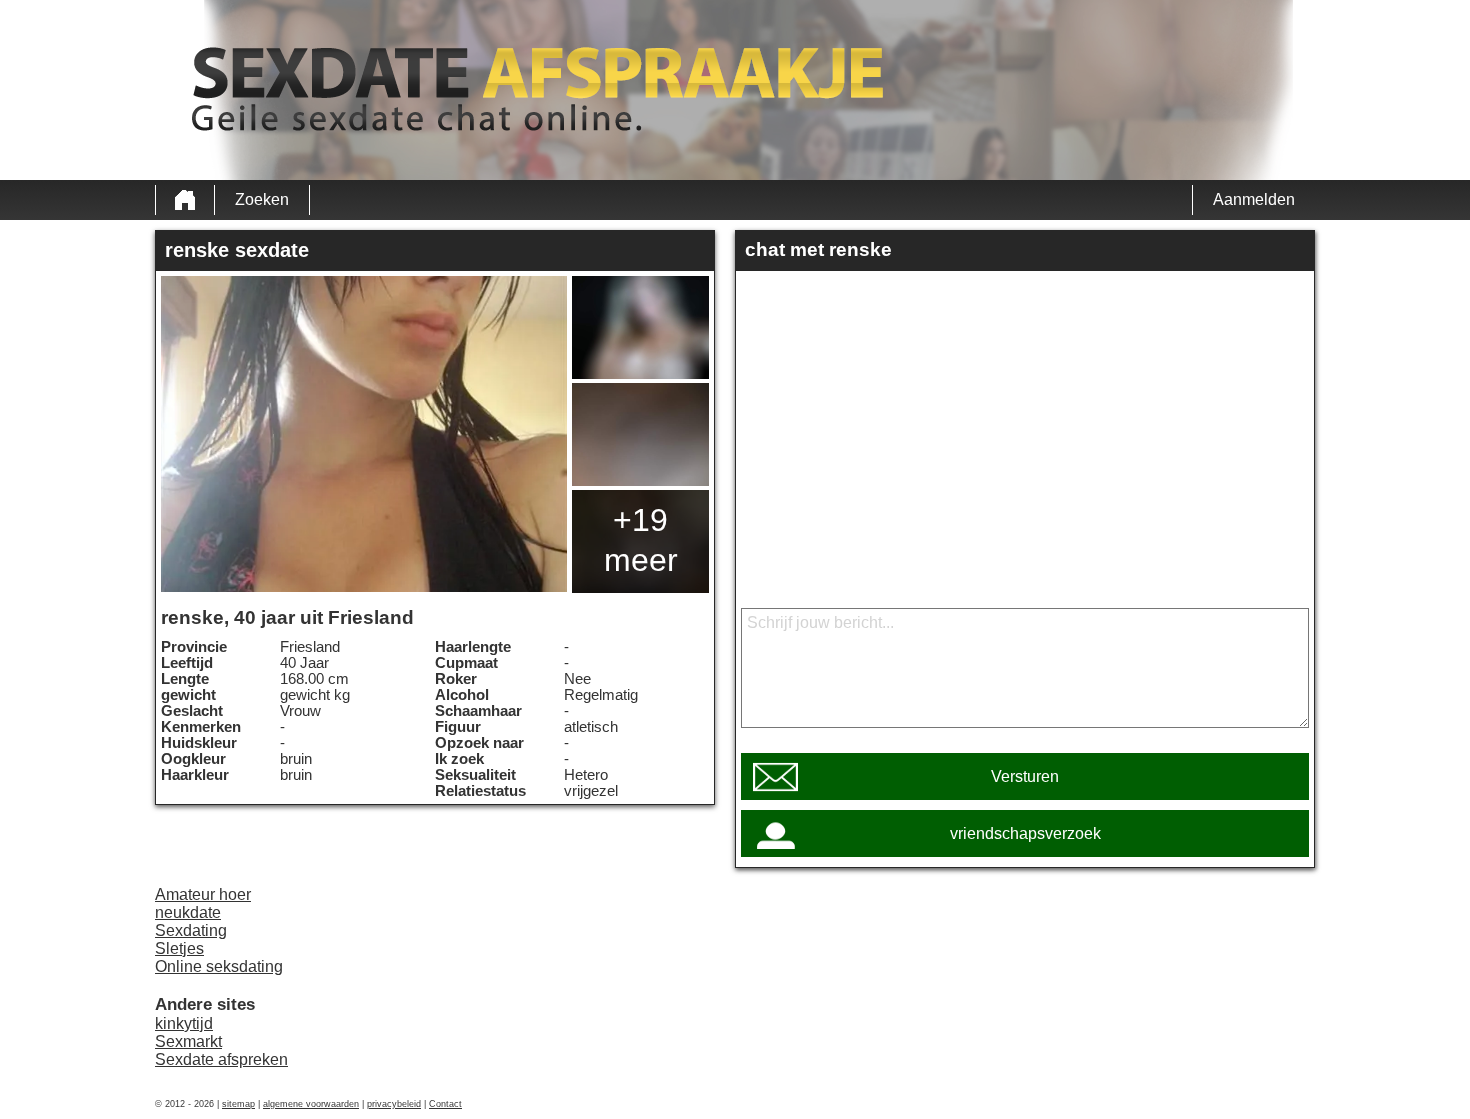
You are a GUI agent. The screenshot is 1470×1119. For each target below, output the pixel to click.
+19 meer (641, 540)
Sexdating (191, 930)
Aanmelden (1254, 199)
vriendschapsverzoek (1025, 833)
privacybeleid (394, 1104)
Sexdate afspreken (221, 1059)
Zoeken (262, 199)
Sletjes (179, 948)
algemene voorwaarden (311, 1104)
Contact (445, 1104)
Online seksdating (219, 966)
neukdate (188, 912)
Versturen (1025, 776)
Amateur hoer (203, 894)
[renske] (364, 434)
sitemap (238, 1104)
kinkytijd (184, 1023)
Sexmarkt (188, 1041)
